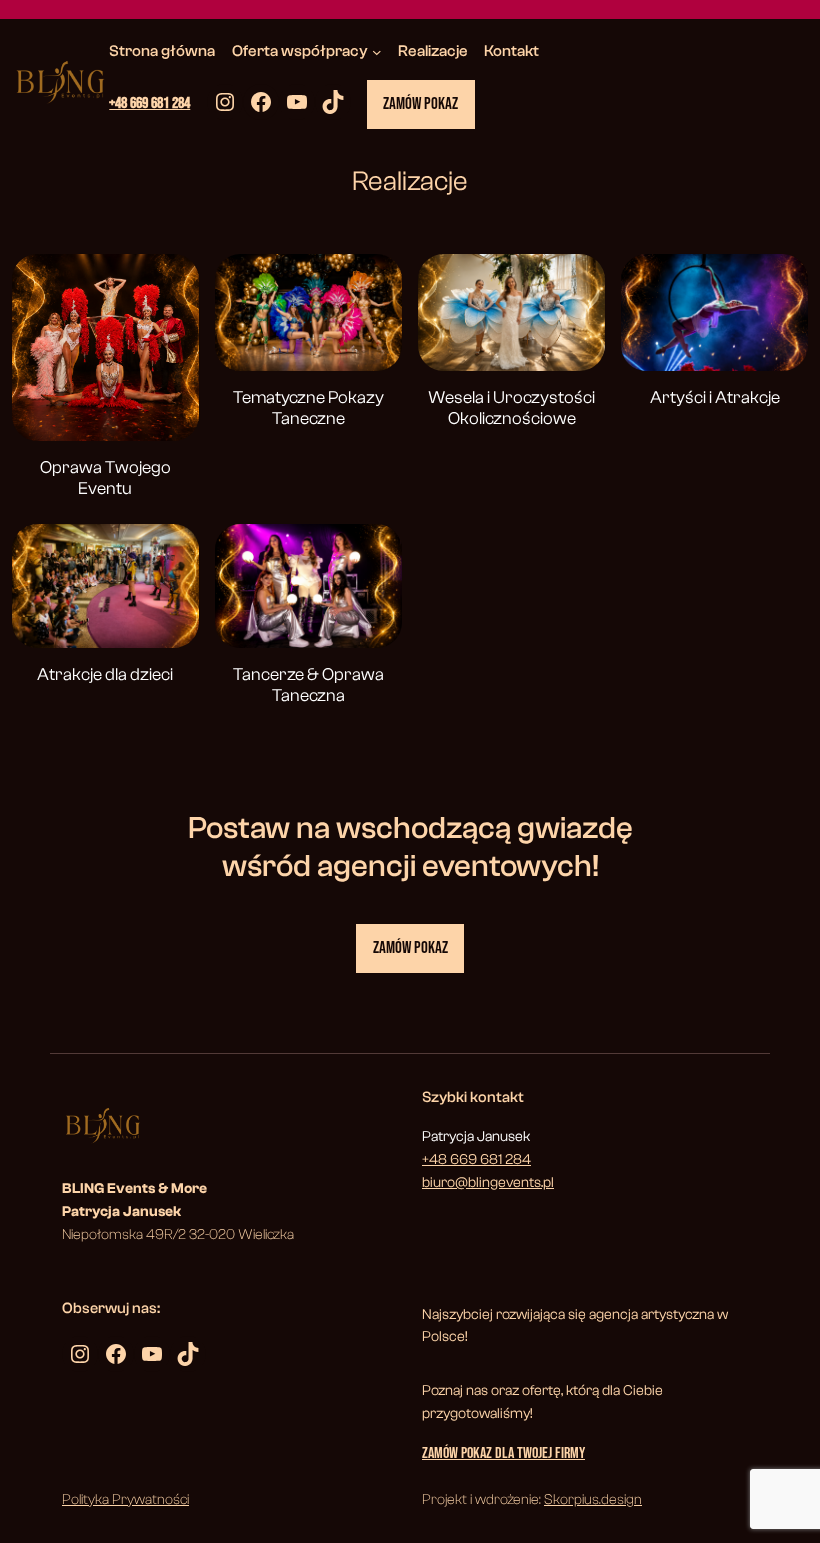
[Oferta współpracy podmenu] (377, 52)
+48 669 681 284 (149, 103)
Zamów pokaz (420, 104)
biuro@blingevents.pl (488, 1182)
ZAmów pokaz (410, 948)
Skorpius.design (593, 1499)
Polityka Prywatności (125, 1499)
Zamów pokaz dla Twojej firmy (503, 1453)
